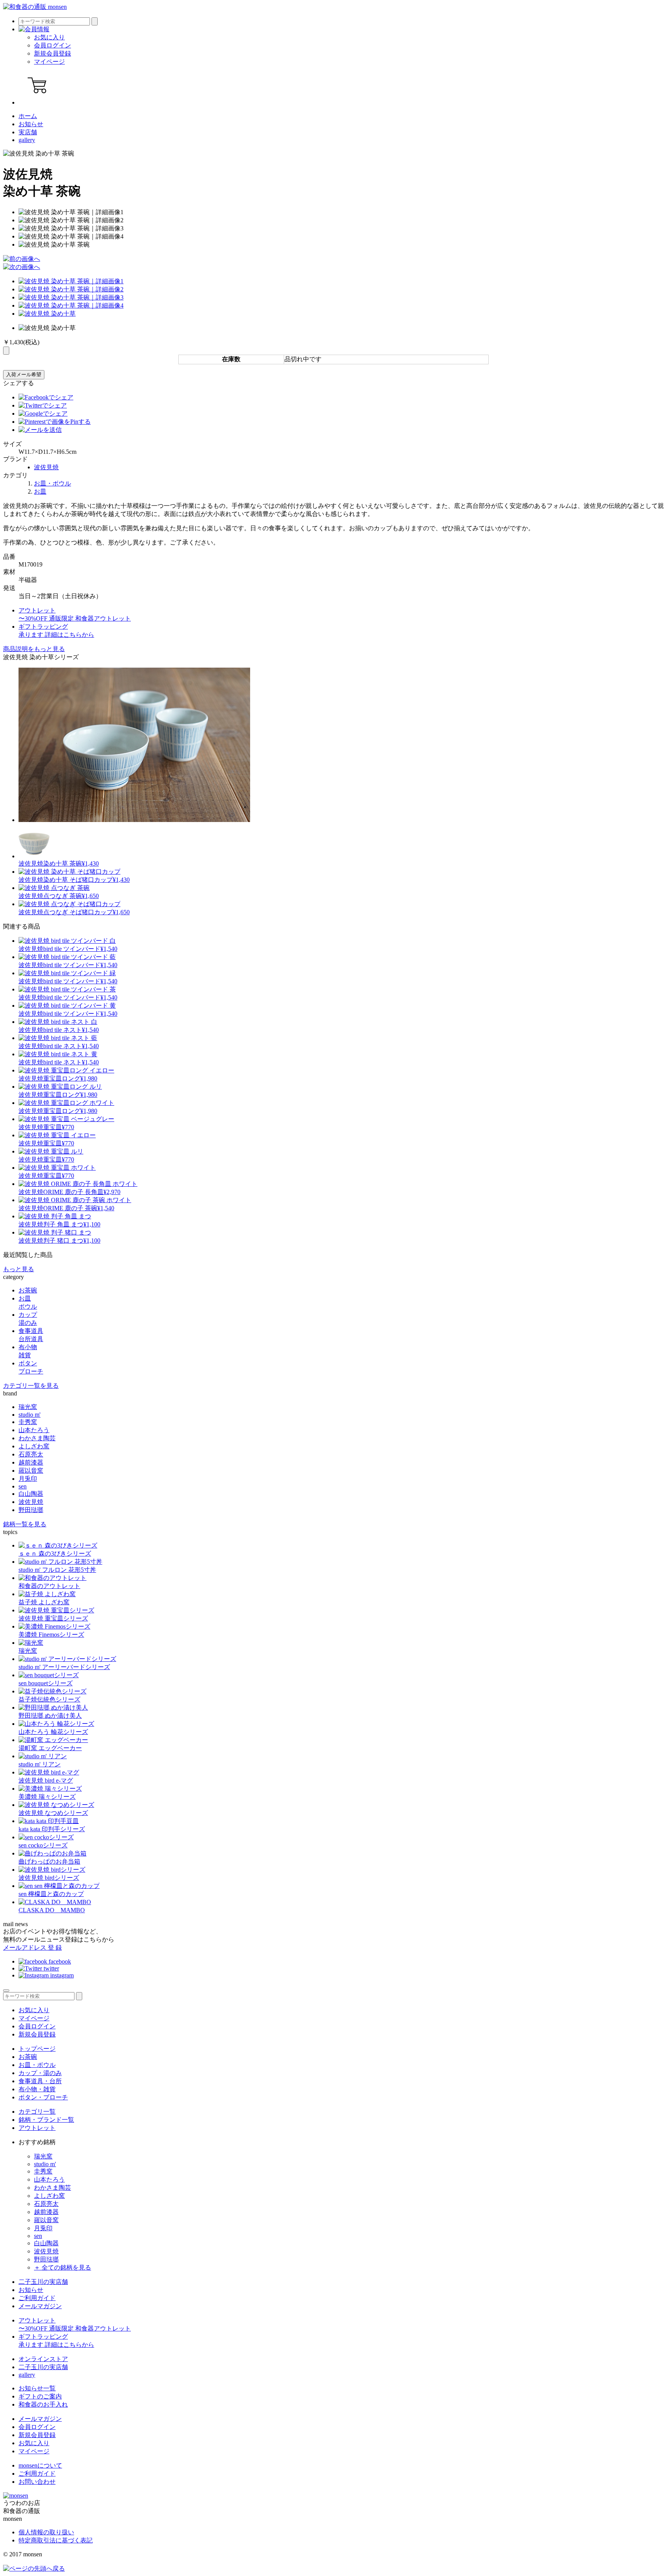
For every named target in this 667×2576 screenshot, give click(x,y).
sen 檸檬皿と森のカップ (51, 1894)
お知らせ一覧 (37, 2388)
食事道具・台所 (40, 2081)
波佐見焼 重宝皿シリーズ (53, 1618)
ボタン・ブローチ (43, 2097)
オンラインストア (43, 2359)
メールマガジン (40, 2306)
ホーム (28, 116)
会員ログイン (52, 45)
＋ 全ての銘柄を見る (63, 2267)
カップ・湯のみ (40, 2073)
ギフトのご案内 (40, 2396)
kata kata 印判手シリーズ (52, 1829)
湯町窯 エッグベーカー (50, 1748)
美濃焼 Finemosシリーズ (51, 1635)
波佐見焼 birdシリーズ (49, 1878)
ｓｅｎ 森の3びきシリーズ (55, 1554)
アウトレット (37, 2128)
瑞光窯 (28, 1407)
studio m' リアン (40, 1764)
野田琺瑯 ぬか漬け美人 (50, 1716)
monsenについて (40, 2465)
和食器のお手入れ (43, 2404)
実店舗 (28, 132)
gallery (27, 140)
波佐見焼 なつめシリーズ (53, 1813)
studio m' (30, 1415)
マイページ (49, 62)
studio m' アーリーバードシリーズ (64, 1667)
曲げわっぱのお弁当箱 (49, 1861)
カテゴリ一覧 (37, 2112)
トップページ (37, 2049)
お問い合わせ (37, 2482)
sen (23, 1486)
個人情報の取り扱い (46, 2532)
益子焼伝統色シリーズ (49, 1699)
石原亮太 (31, 1454)
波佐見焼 (46, 467)
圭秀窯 (28, 1422)
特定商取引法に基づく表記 (56, 2540)
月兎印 (28, 1479)
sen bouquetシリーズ (46, 1683)
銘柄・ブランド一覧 (46, 2120)
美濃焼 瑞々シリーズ (47, 1797)
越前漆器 (31, 1462)
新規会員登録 (52, 53)
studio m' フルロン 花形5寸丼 (57, 1570)
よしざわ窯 (34, 1446)
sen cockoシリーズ (43, 1845)
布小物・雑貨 (37, 2089)
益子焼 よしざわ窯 (44, 1602)
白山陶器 (31, 1494)
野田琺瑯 (31, 1510)
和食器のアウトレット (49, 1586)
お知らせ (31, 124)
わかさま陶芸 (37, 1438)
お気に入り (49, 37)
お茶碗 (28, 2057)
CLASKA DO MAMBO (52, 1910)
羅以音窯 (31, 1471)
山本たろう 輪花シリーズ (53, 1732)
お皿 (40, 491)
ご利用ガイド (37, 2298)
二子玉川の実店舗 (43, 2282)
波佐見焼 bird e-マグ (46, 1780)
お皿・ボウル (52, 483)
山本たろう (34, 1430)
